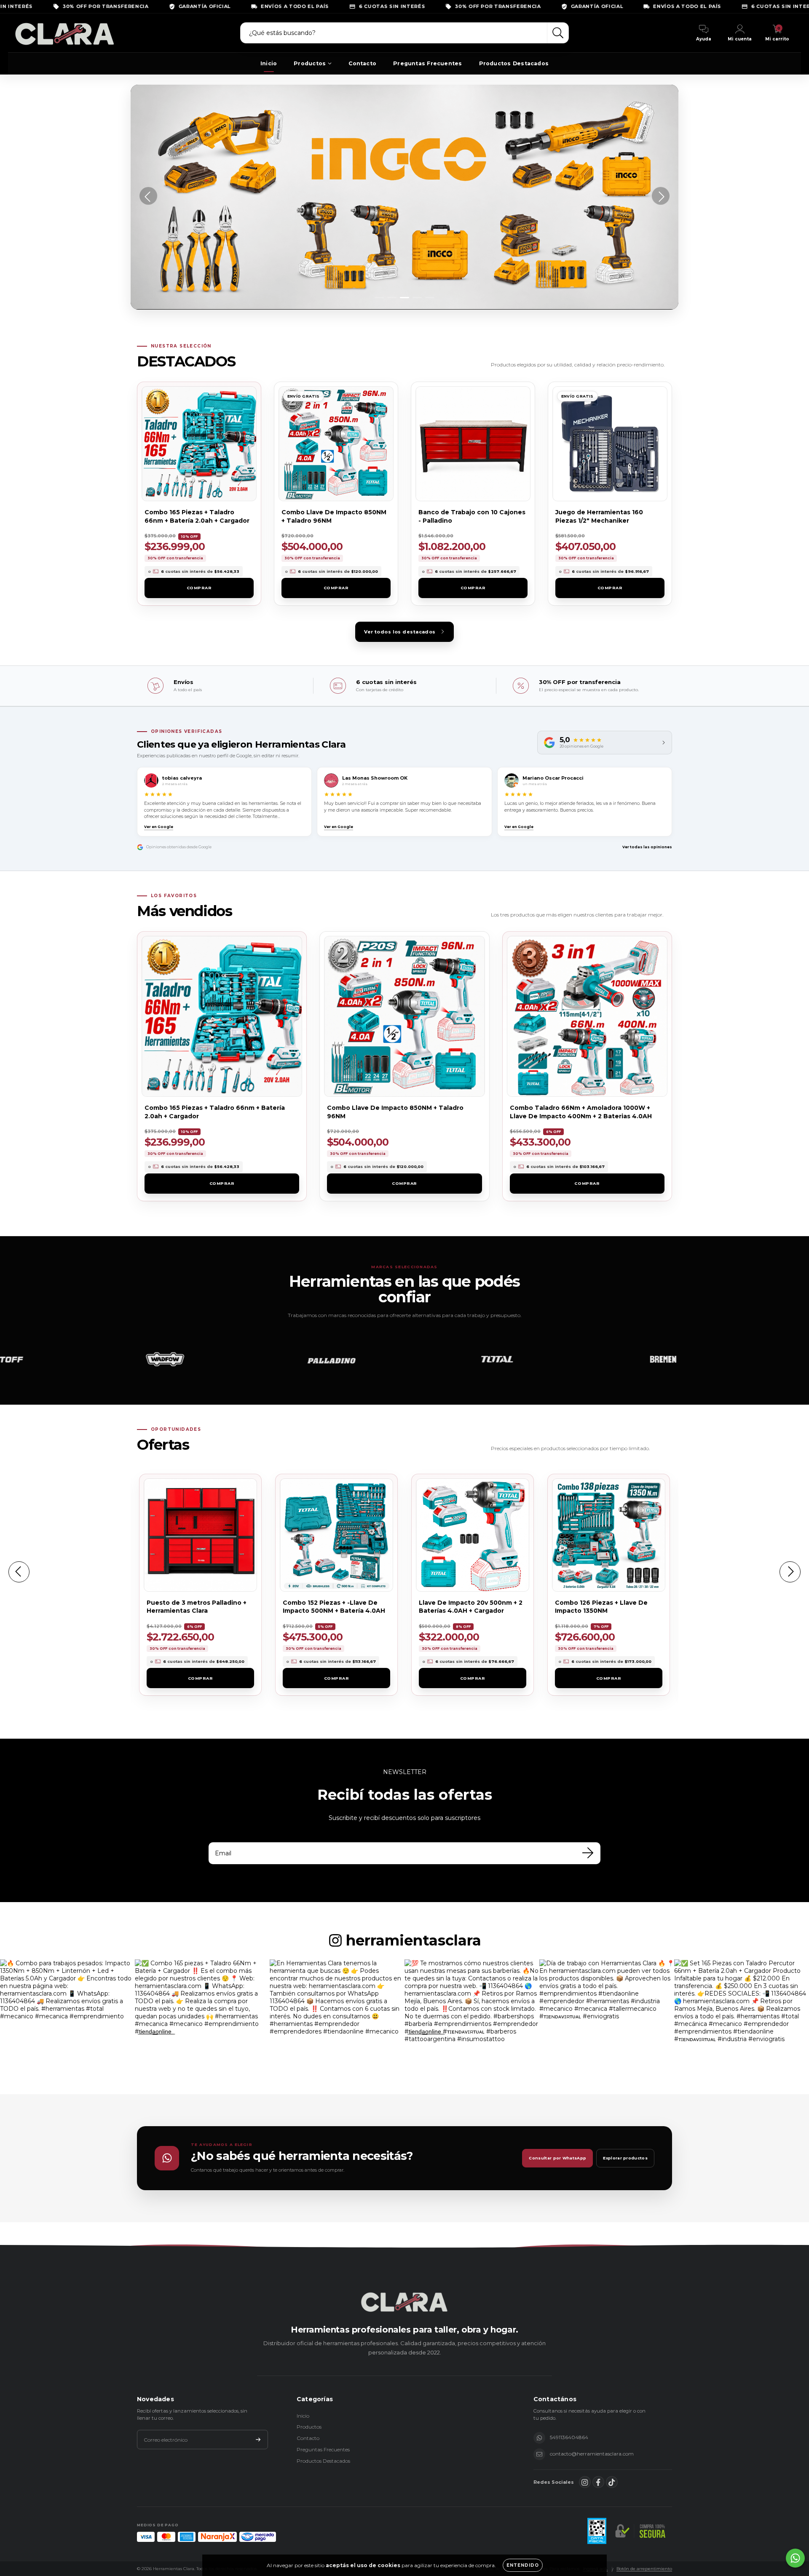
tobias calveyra (182, 778)
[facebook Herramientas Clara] (598, 2482)
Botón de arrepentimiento (644, 2569)
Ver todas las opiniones (647, 847)
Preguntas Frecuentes (428, 63)
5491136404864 (569, 2437)
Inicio (269, 63)
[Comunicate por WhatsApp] (795, 2558)
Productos (310, 63)
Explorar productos (625, 2158)
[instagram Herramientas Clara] (585, 2482)
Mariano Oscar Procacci (553, 778)
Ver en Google (159, 827)
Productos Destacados (514, 63)
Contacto (362, 63)
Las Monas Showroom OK (375, 778)
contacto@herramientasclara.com (592, 2454)
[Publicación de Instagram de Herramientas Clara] (67, 2027)
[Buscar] (558, 33)
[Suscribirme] (258, 2440)
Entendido (523, 2565)
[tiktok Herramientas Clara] (612, 2482)
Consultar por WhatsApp (557, 2158)
